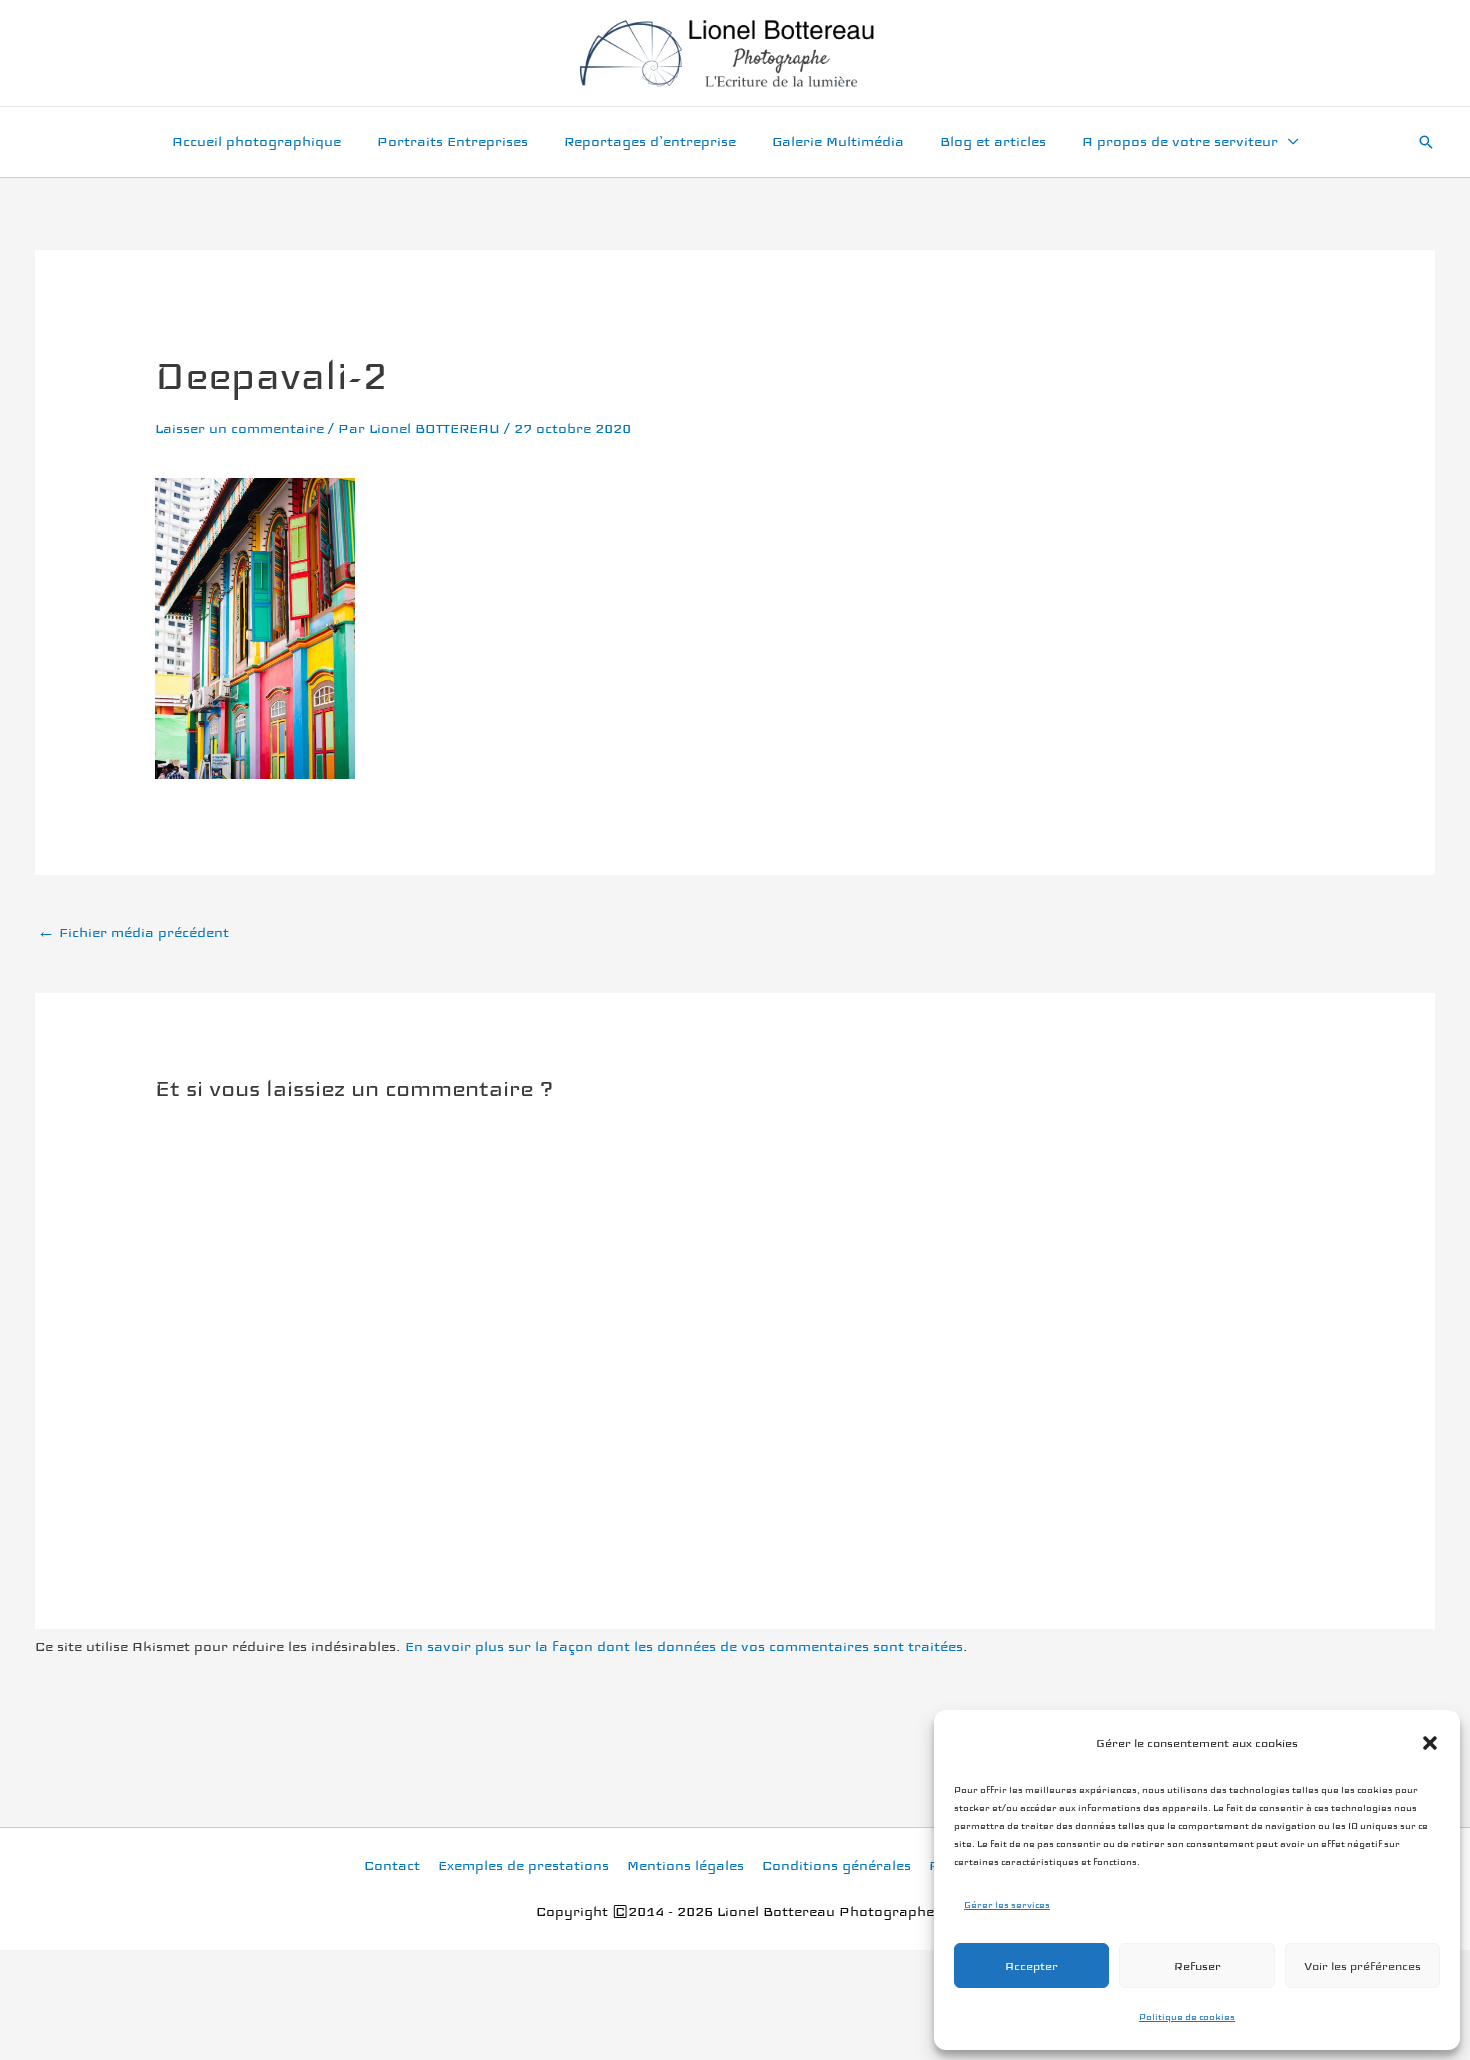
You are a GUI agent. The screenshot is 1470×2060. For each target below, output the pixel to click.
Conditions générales (836, 1865)
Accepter (1031, 1966)
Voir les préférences (1362, 1966)
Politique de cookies (1187, 2017)
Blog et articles (993, 141)
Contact (392, 1865)
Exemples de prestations (523, 1865)
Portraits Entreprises (452, 141)
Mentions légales (685, 1865)
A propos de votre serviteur (1180, 141)
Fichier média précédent (133, 932)
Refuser (1197, 1966)
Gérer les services (1007, 1905)
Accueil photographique (256, 141)
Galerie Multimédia (838, 141)
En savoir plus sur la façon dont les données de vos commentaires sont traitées (684, 1646)
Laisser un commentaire (239, 428)
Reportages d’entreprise (650, 141)
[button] (1430, 1743)
